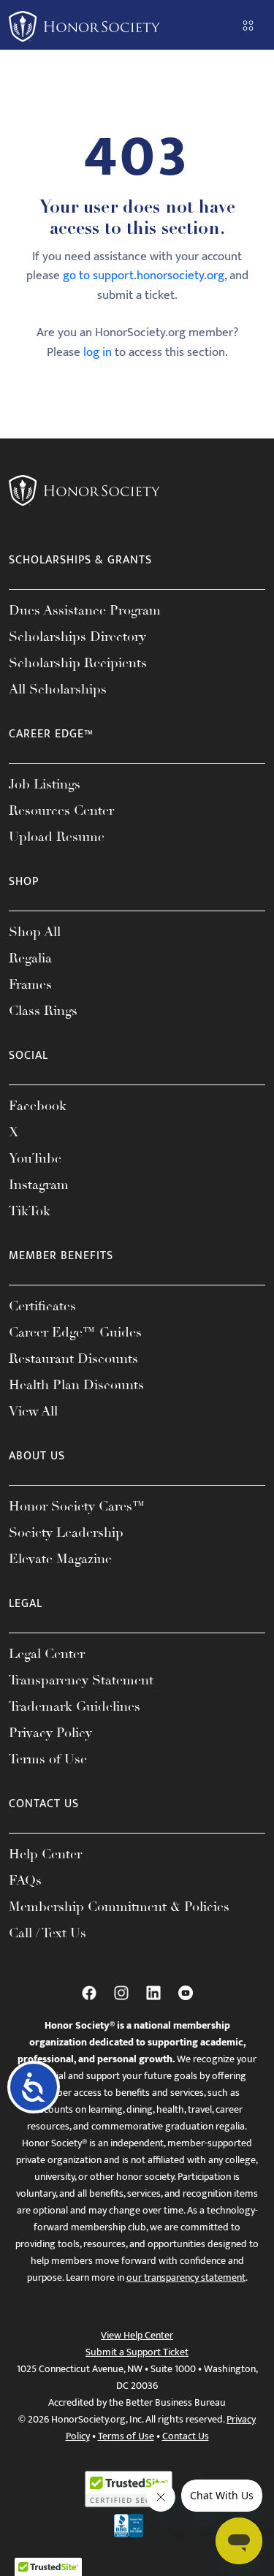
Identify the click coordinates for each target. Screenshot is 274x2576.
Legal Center (47, 1654)
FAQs (25, 1880)
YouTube (35, 1158)
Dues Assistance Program (85, 610)
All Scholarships (58, 689)
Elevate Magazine (60, 1559)
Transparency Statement (81, 1680)
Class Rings (43, 1011)
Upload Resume (57, 837)
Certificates (42, 1306)
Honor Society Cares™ (77, 1506)
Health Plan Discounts (76, 1385)
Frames (30, 984)
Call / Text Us (47, 1933)
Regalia (30, 958)
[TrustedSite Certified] (129, 2489)
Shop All (35, 932)
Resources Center (61, 810)
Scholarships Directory (77, 637)
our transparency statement (186, 2277)
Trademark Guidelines (75, 1706)
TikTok (30, 1211)
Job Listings (45, 784)
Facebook (38, 1106)
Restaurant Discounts (73, 1359)
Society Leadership (66, 1532)
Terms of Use (48, 1759)
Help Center (45, 1854)
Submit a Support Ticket (137, 2352)
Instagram (39, 1185)
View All (33, 1411)
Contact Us (186, 2436)
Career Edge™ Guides (75, 1332)
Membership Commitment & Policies (119, 1907)
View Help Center (137, 2335)
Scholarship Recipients (78, 663)
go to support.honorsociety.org (144, 276)
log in (98, 352)
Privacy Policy (50, 1733)
